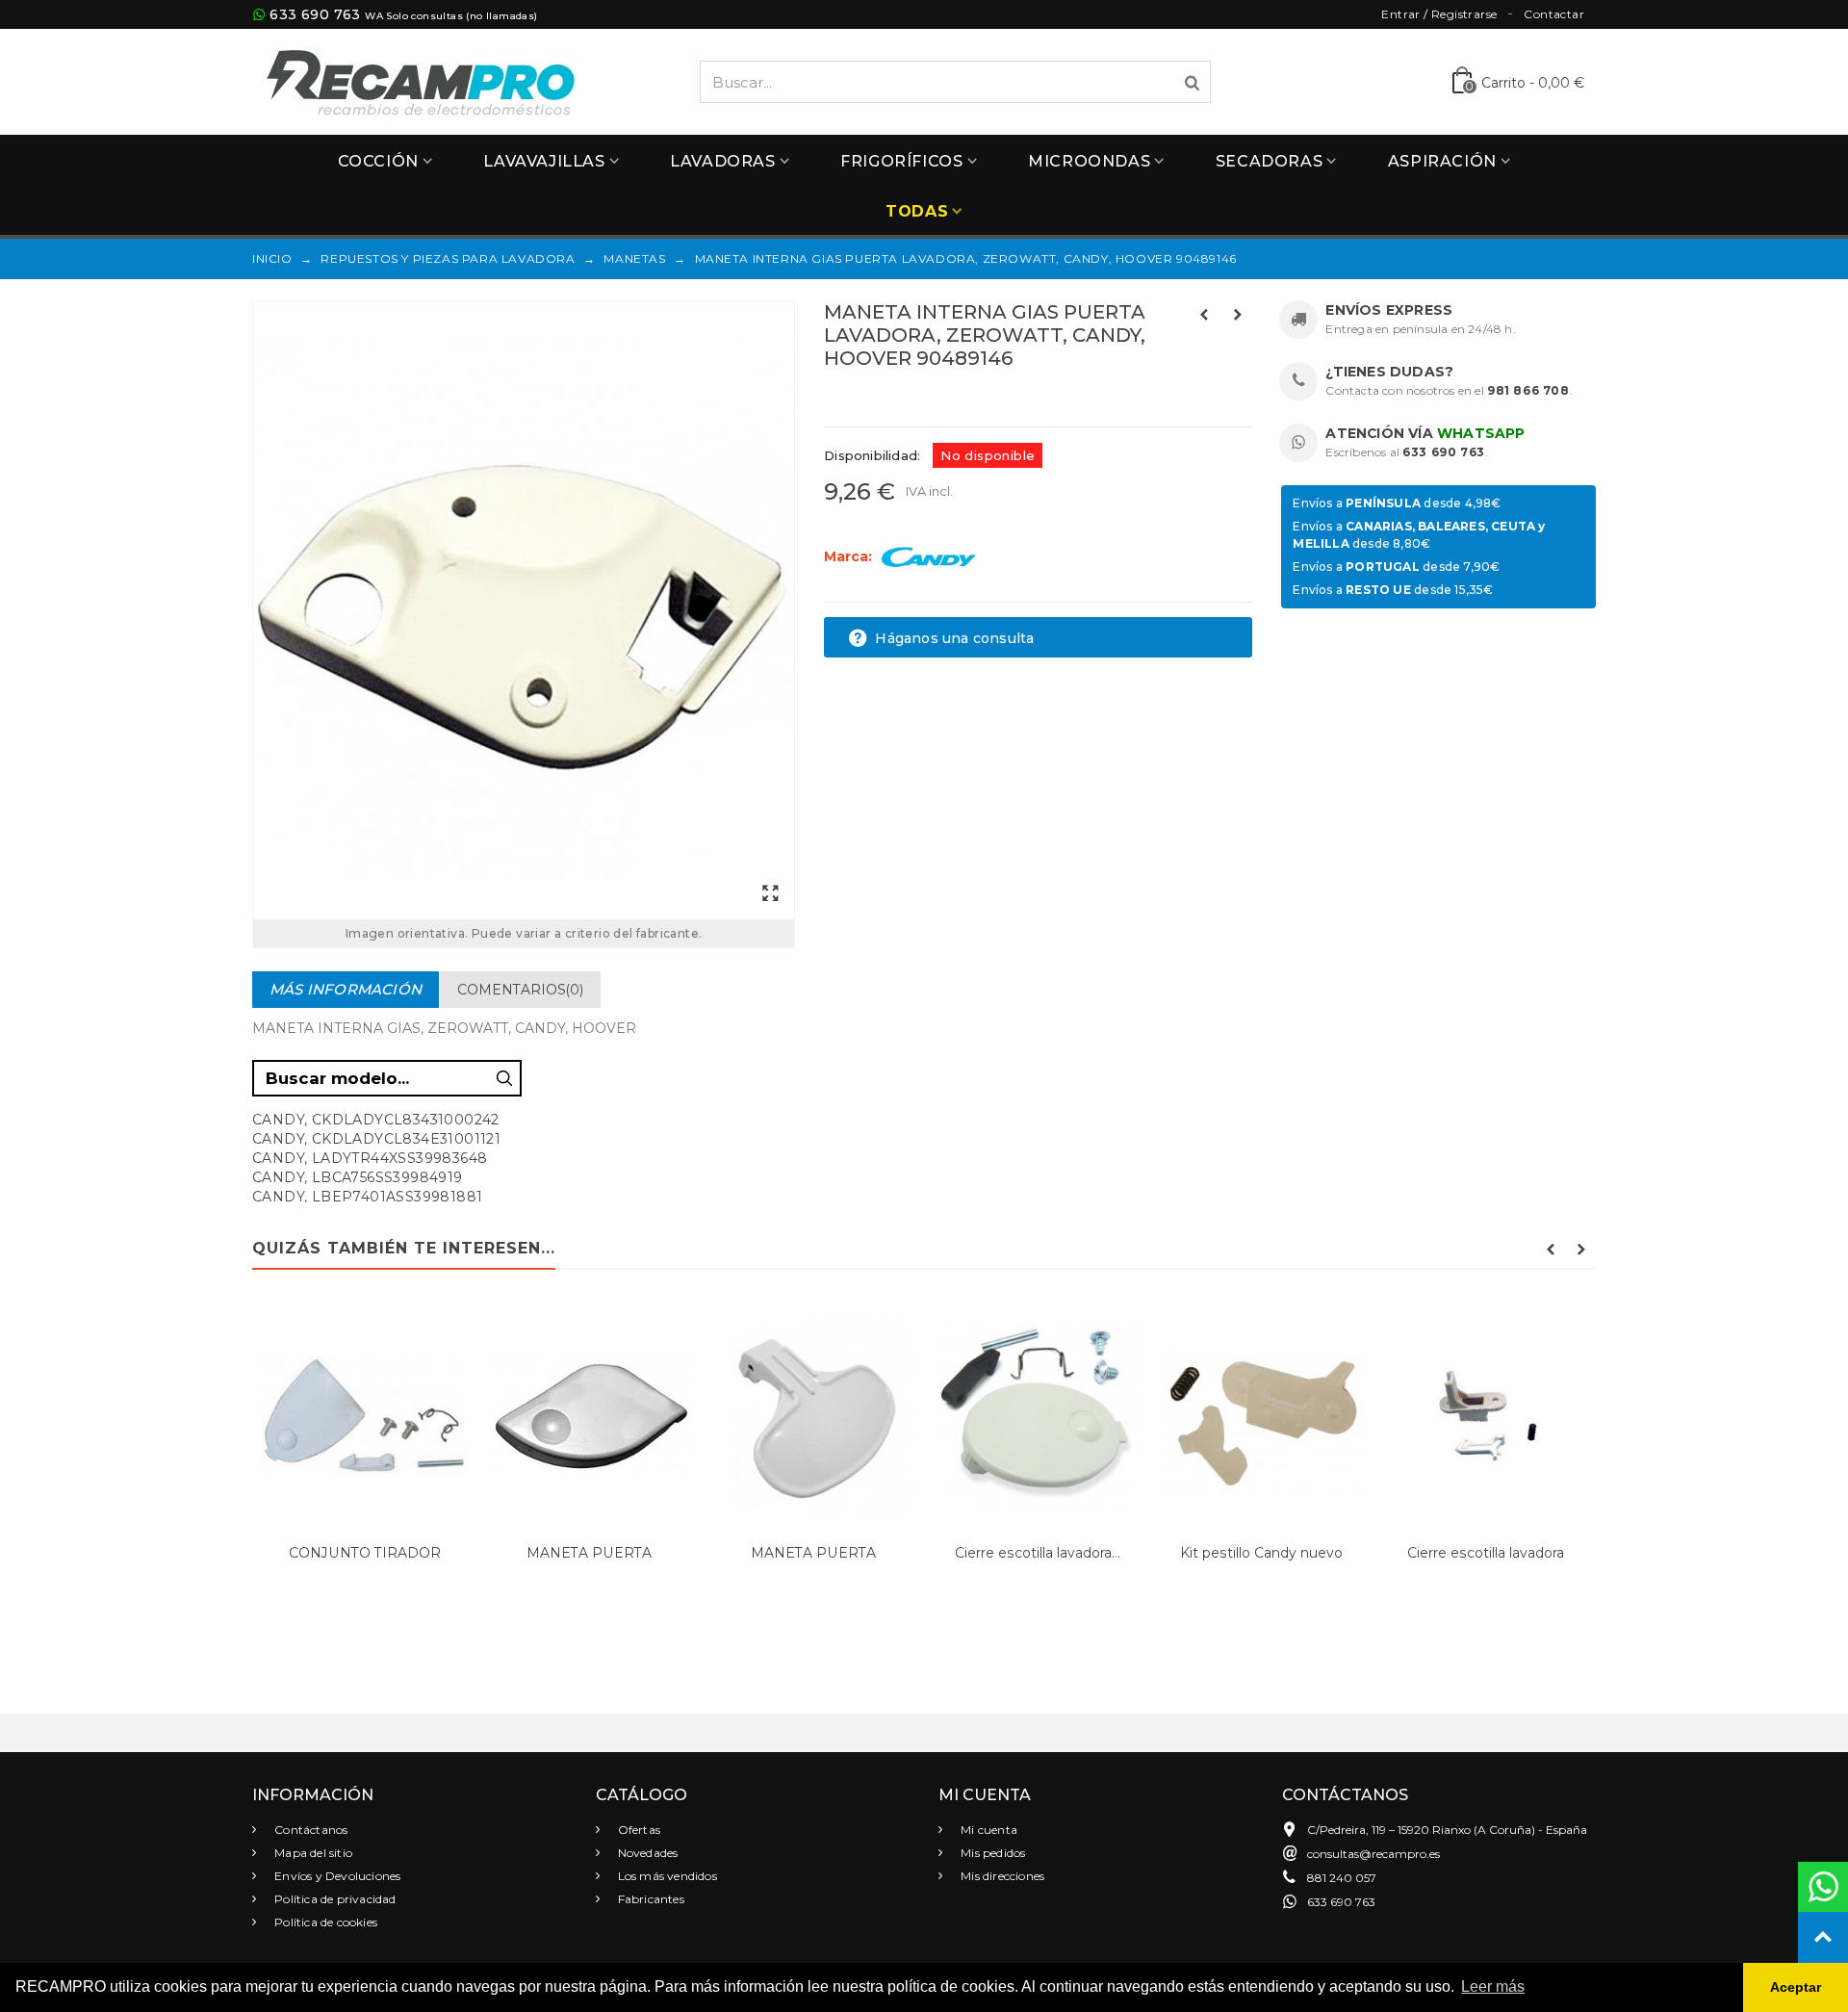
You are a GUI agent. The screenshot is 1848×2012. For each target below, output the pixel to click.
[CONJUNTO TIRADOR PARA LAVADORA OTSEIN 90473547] (364, 1416)
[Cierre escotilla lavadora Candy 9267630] (1486, 1416)
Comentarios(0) (520, 990)
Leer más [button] (1493, 1986)
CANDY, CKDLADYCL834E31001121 (376, 1139)
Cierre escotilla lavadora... (1038, 1553)
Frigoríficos (901, 161)
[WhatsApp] (1823, 1887)
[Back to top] (1823, 1937)
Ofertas (638, 1830)
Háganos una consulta (952, 638)
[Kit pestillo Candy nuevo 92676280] (1261, 1416)
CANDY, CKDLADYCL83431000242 (376, 1120)
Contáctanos (309, 1830)
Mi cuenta (988, 1830)
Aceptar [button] (1796, 1987)
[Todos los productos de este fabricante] (929, 556)
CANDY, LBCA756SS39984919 (358, 1177)
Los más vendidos (666, 1876)
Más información (346, 989)
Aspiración (1442, 161)
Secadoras (1269, 161)
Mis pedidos (991, 1853)
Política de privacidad (334, 1899)
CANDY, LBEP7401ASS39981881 (367, 1197)
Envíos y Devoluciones (336, 1876)
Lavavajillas (544, 161)
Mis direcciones (1001, 1876)
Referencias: (867, 400)
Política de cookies (324, 1922)
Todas (917, 211)
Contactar (1554, 14)
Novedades (647, 1853)
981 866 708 (1528, 390)
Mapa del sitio (312, 1853)
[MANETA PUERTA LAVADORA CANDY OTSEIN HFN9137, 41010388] (813, 1416)
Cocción (378, 161)
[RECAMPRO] (421, 80)
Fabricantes (650, 1899)
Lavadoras (722, 161)
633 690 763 (315, 14)
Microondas (1089, 161)
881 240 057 (1342, 1878)
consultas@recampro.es (1373, 1854)
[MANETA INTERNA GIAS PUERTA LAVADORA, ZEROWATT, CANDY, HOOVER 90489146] (524, 610)
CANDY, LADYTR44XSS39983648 (370, 1158)
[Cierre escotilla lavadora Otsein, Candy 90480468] (1037, 1416)
